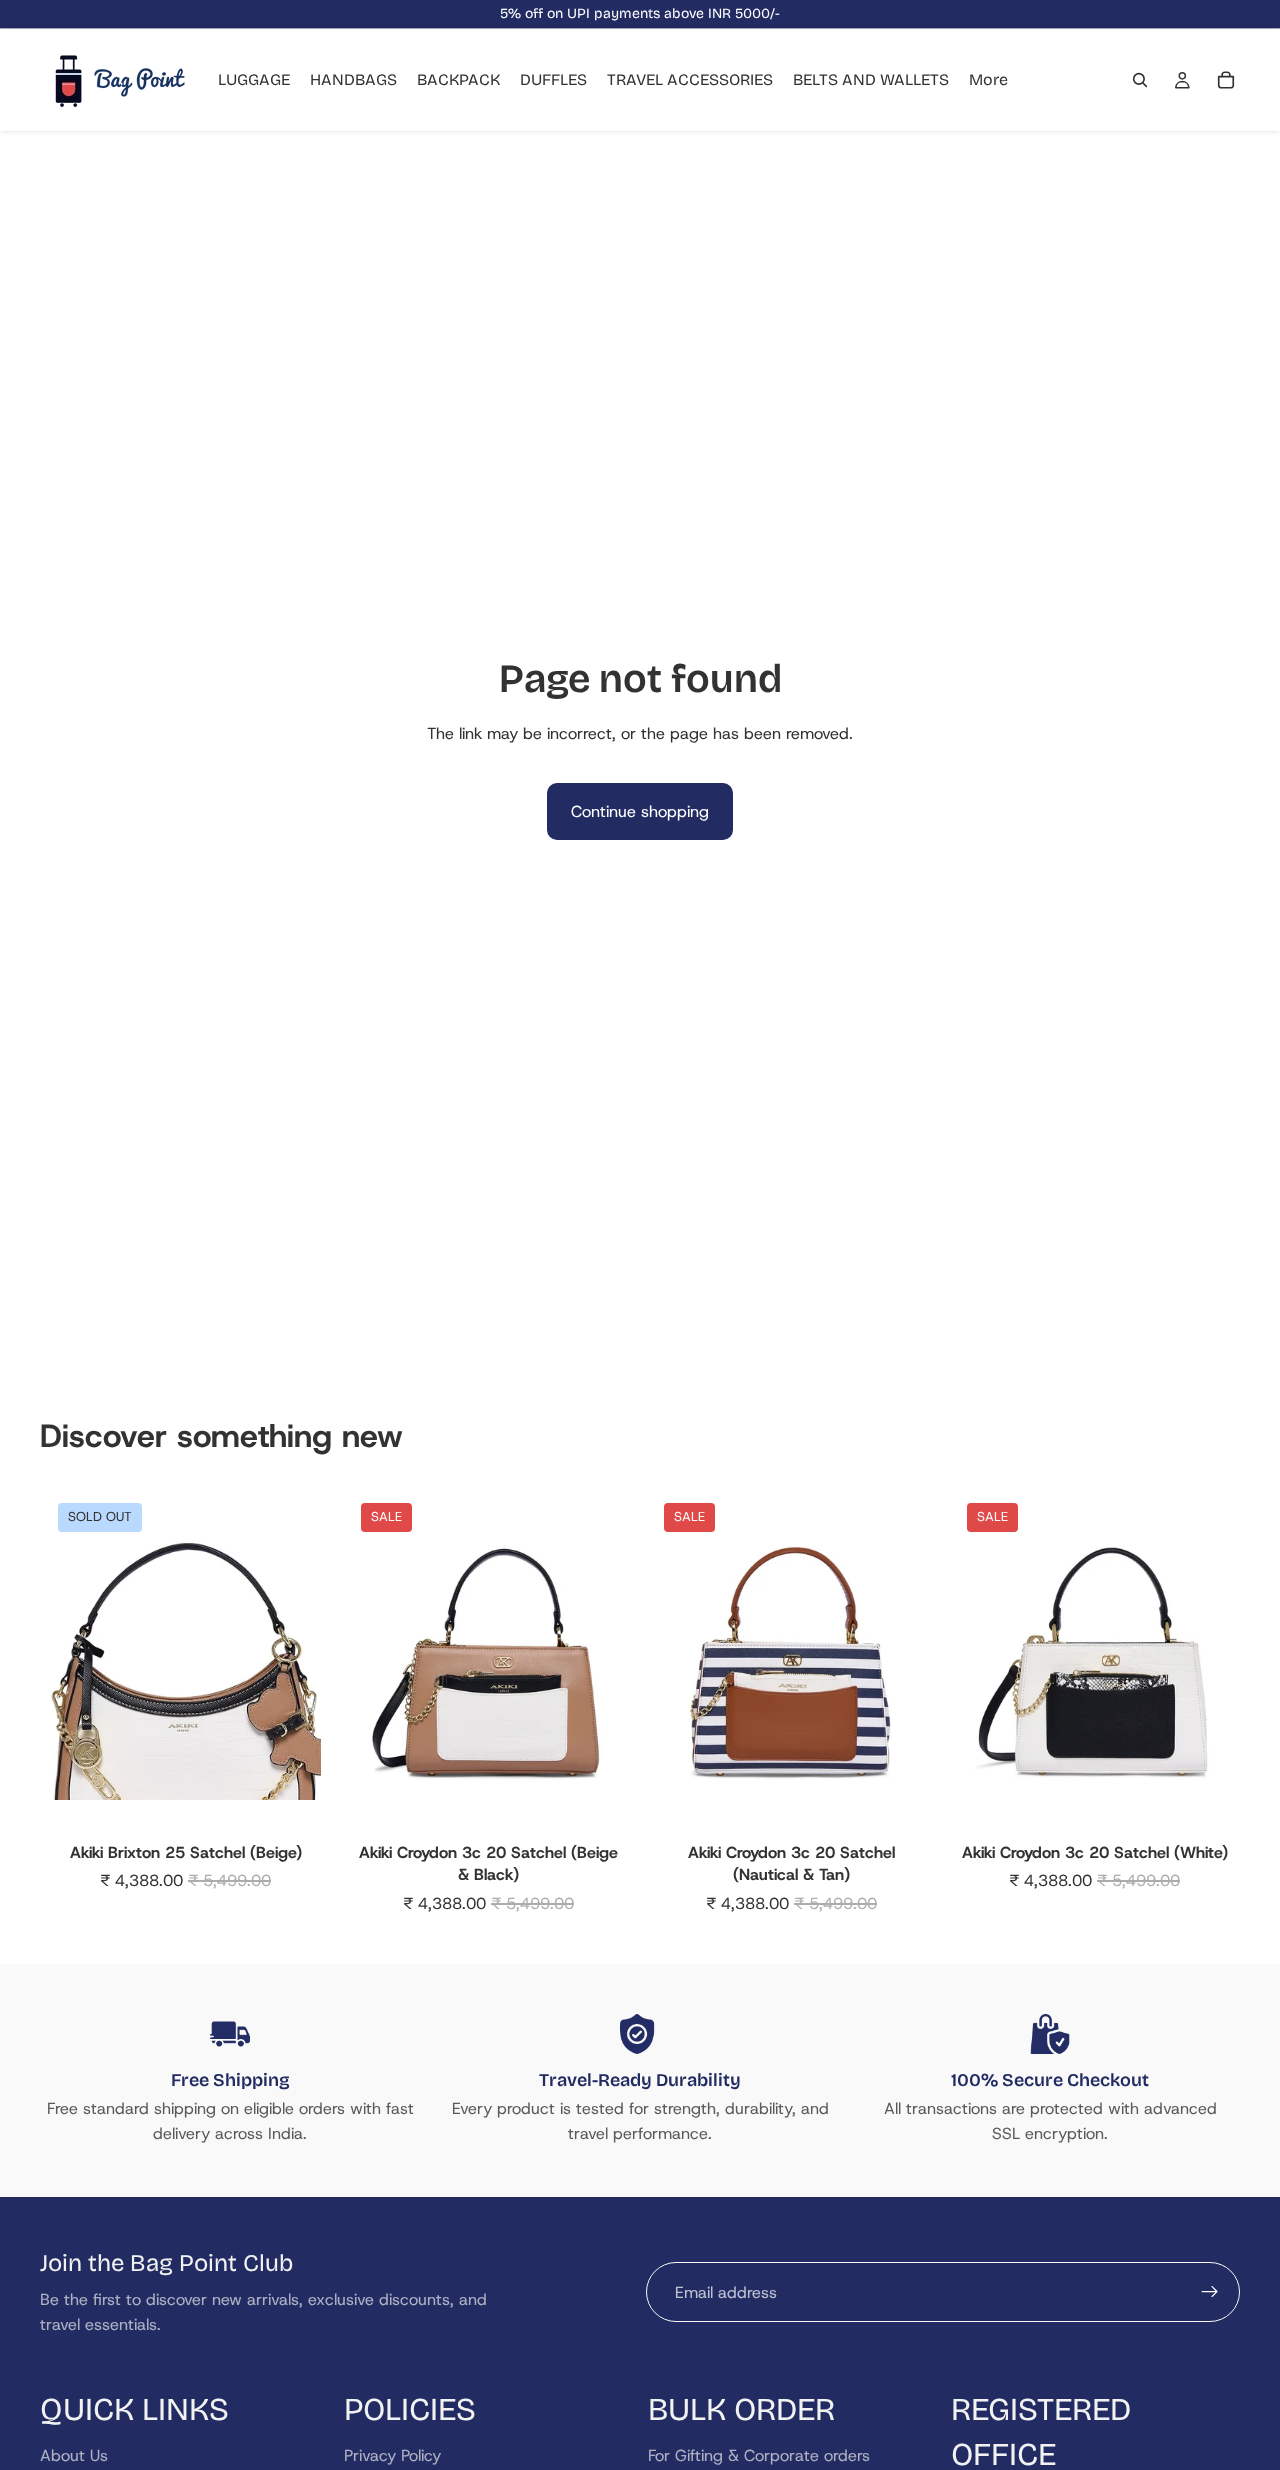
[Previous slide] (80, 1665)
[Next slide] (291, 1665)
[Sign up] (1210, 2292)
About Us (74, 2455)
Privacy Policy (392, 2455)
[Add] (593, 1803)
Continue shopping (640, 811)
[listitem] (988, 80)
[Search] (1140, 80)
